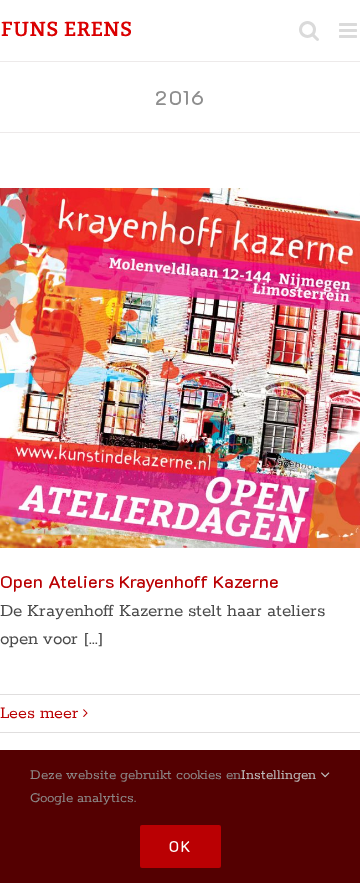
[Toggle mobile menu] (349, 30)
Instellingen (280, 775)
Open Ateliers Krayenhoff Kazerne (139, 581)
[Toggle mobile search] (309, 30)
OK (180, 846)
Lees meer (39, 713)
